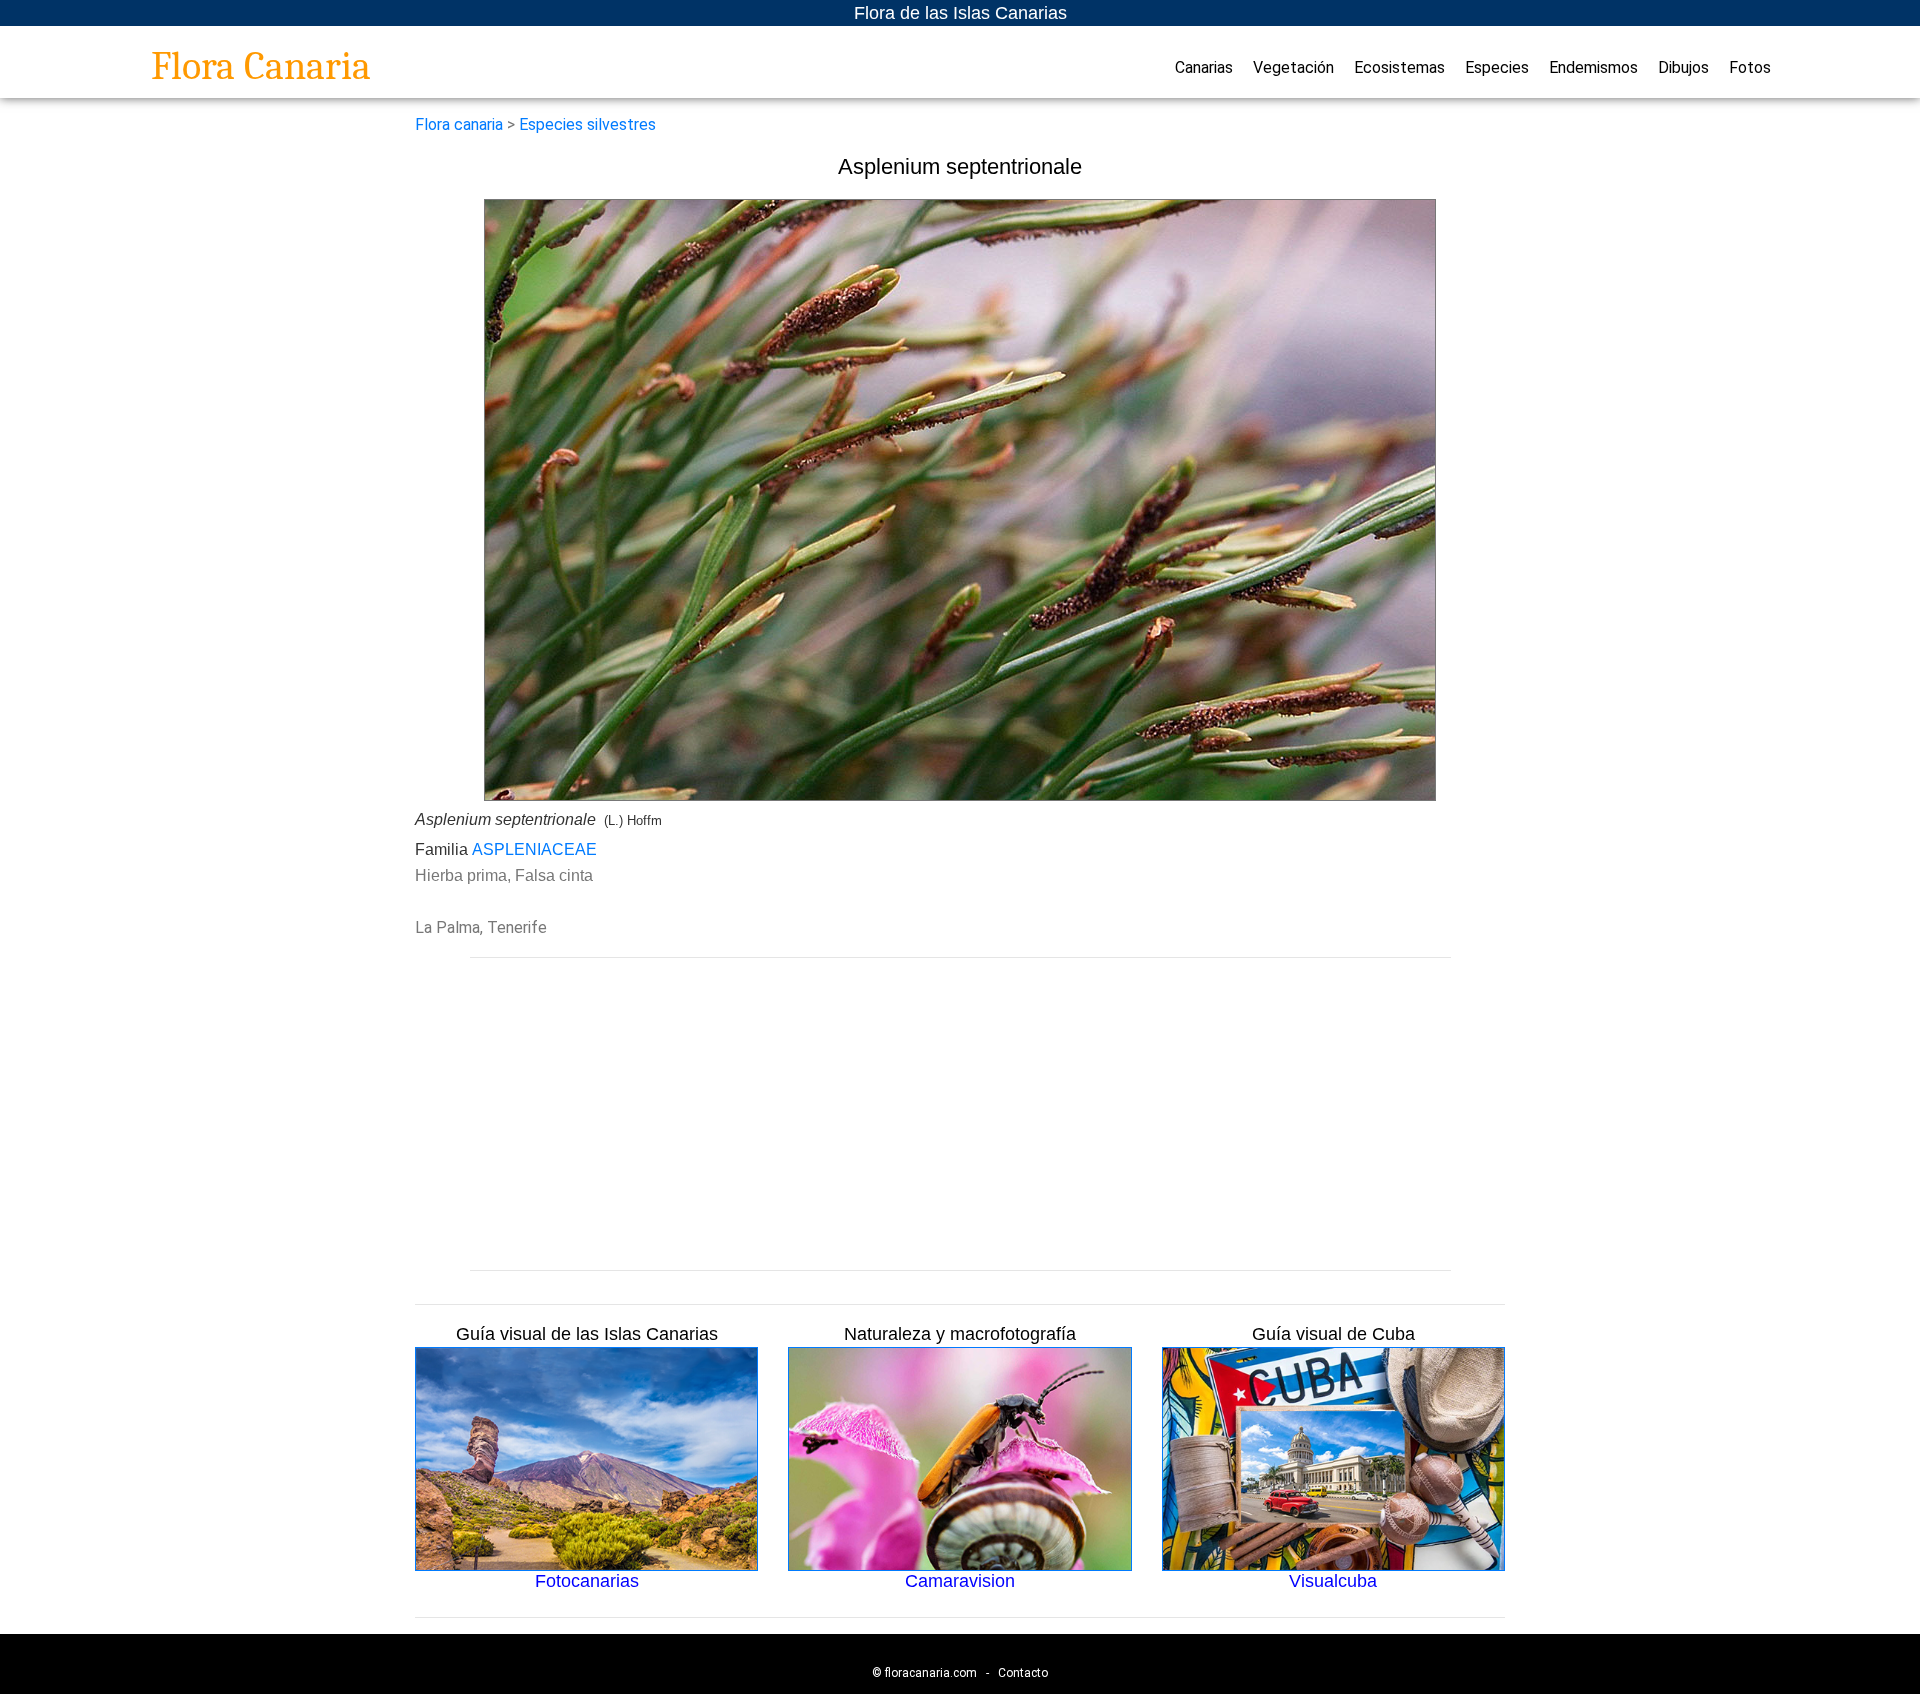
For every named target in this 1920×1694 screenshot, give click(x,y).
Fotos (1750, 68)
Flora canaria (459, 124)
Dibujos (1683, 68)
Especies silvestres (587, 124)
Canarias (1204, 68)
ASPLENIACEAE (534, 849)
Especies (1497, 68)
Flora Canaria (261, 66)
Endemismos (1593, 68)
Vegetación (1293, 68)
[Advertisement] (960, 1114)
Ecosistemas (1399, 68)
